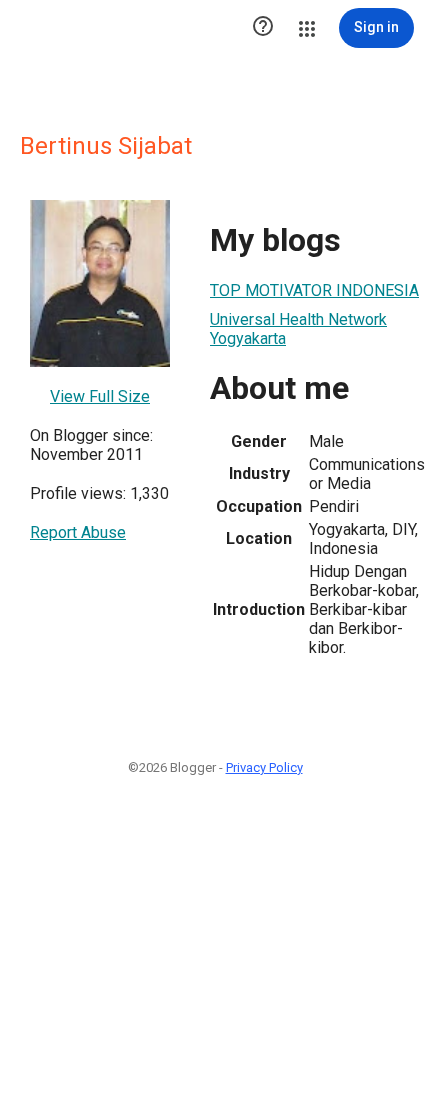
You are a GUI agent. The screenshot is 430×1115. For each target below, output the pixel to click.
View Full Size (100, 396)
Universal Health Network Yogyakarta (298, 329)
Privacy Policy (264, 767)
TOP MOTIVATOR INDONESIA (314, 290)
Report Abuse (78, 532)
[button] (263, 28)
